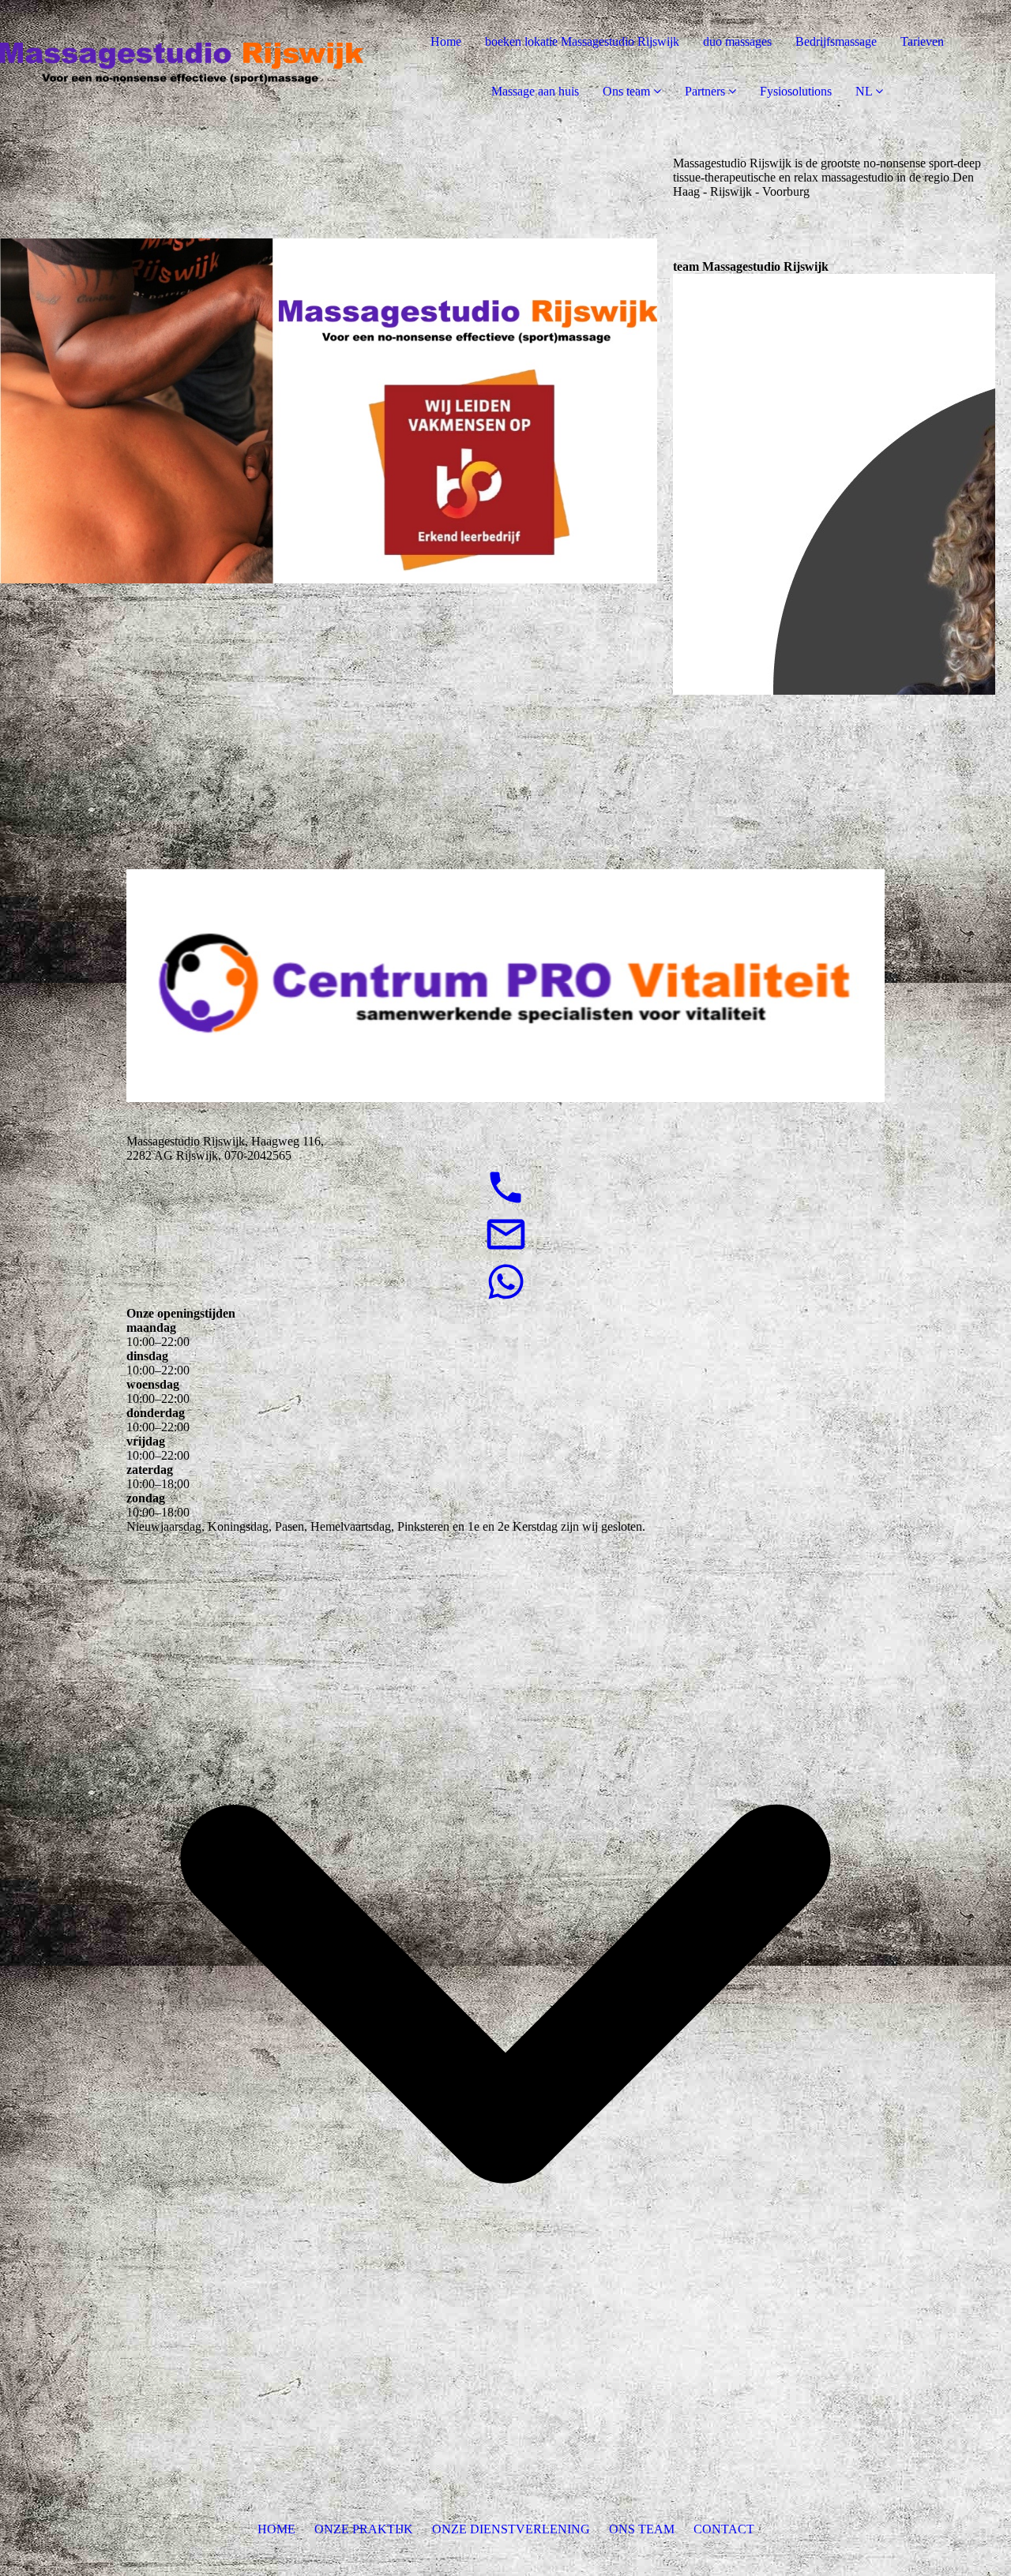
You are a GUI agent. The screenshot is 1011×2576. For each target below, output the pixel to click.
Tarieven (922, 41)
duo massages (737, 41)
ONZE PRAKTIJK (364, 2529)
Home (446, 41)
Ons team (626, 91)
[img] (182, 63)
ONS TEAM (642, 2529)
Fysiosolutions (796, 91)
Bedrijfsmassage (836, 41)
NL (864, 91)
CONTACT (724, 2529)
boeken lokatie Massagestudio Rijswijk (582, 41)
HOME (276, 2529)
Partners (705, 91)
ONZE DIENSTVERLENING (511, 2529)
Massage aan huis (535, 91)
